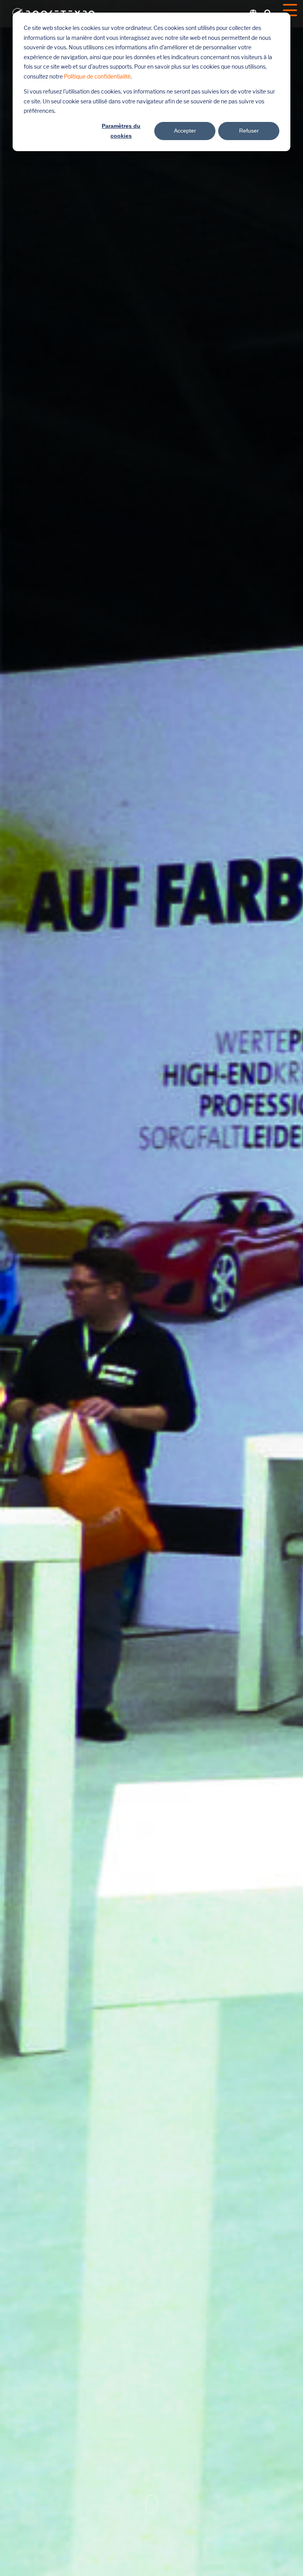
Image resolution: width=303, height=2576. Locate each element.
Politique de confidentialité (97, 77)
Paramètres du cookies (121, 131)
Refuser (249, 131)
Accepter (185, 131)
